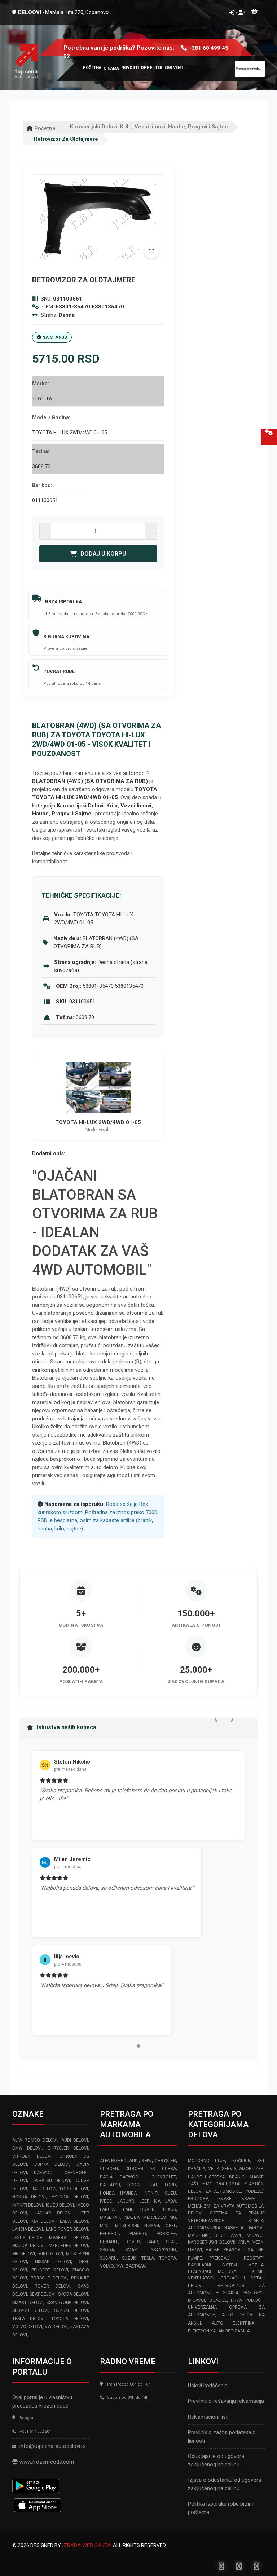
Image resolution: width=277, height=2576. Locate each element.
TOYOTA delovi (70, 2319)
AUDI (134, 2161)
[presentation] (216, 1718)
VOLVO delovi (27, 2327)
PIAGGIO (138, 2234)
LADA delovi (74, 2221)
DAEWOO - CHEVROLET (148, 2177)
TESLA (148, 2258)
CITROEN (109, 2169)
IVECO (106, 2201)
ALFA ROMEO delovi (35, 2140)
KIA (157, 2201)
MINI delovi (51, 2254)
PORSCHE (166, 2234)
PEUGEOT (109, 2234)
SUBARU (108, 2258)
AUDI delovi (75, 2140)
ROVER (133, 2242)
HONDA (107, 2193)
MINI (104, 2226)
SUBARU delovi (30, 2310)
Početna (44, 128)
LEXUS (170, 2209)
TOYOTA (168, 2258)
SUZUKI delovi (71, 2310)
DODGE (135, 2185)
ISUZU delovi (60, 2205)
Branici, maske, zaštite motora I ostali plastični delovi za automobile (226, 2184)
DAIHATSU (110, 2185)
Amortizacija (234, 2331)
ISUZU (170, 2193)
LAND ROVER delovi (67, 2229)
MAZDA (132, 2217)
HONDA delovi (29, 2197)
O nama (111, 68)
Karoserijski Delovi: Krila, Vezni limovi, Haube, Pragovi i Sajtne (149, 127)
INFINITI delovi (28, 2205)
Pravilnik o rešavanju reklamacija (226, 2401)
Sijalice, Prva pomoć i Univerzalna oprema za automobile (226, 2308)
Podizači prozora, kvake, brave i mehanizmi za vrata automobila (226, 2199)
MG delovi (24, 2254)
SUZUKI (129, 2258)
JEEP (144, 2201)
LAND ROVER (139, 2209)
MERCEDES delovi (69, 2246)
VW (120, 2266)
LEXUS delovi (28, 2238)
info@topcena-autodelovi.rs (53, 2446)
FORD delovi (74, 2189)
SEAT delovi (43, 2294)
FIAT (153, 2185)
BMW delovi (27, 2148)
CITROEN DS (140, 2169)
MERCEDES (154, 2217)
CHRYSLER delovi (68, 2148)
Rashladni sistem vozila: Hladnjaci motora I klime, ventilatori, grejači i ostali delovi (226, 2275)
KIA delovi (43, 2221)
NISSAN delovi (53, 2262)
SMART (132, 2250)
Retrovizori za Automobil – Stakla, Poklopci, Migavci (226, 2293)
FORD (170, 2185)
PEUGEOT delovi (50, 2270)
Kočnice (241, 2161)
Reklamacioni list (208, 2417)
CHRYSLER (165, 2161)
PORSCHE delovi (49, 2278)
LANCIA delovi (28, 2229)
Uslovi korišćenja (208, 2386)
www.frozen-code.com (47, 2462)
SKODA (107, 2250)
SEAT (171, 2242)
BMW (147, 2161)
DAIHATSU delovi (51, 2181)
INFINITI (151, 2193)
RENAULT (109, 2242)
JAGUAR (126, 2201)
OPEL (171, 2226)
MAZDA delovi (28, 2246)
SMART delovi (28, 2303)
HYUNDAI (129, 2193)
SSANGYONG (163, 2250)
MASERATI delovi (69, 2238)
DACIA (106, 2177)
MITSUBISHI (127, 2226)
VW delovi (56, 2327)
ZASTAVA (135, 2266)
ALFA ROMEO (113, 2161)
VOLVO (107, 2266)
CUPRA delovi (52, 2164)
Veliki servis (222, 2169)
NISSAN (152, 2226)
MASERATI (110, 2217)
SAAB (153, 2242)
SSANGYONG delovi (67, 2303)
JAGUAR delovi (53, 2213)
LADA (171, 2201)
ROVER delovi (52, 2286)
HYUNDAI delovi (70, 2197)
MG (173, 2217)
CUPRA (169, 2169)
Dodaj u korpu (103, 554)
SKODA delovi (73, 2294)
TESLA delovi (28, 2319)
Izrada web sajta (86, 2545)
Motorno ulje (206, 2161)
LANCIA (107, 2209)
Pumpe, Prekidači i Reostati (226, 2258)
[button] (138, 2046)
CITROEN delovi (32, 2156)
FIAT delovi (43, 2189)
